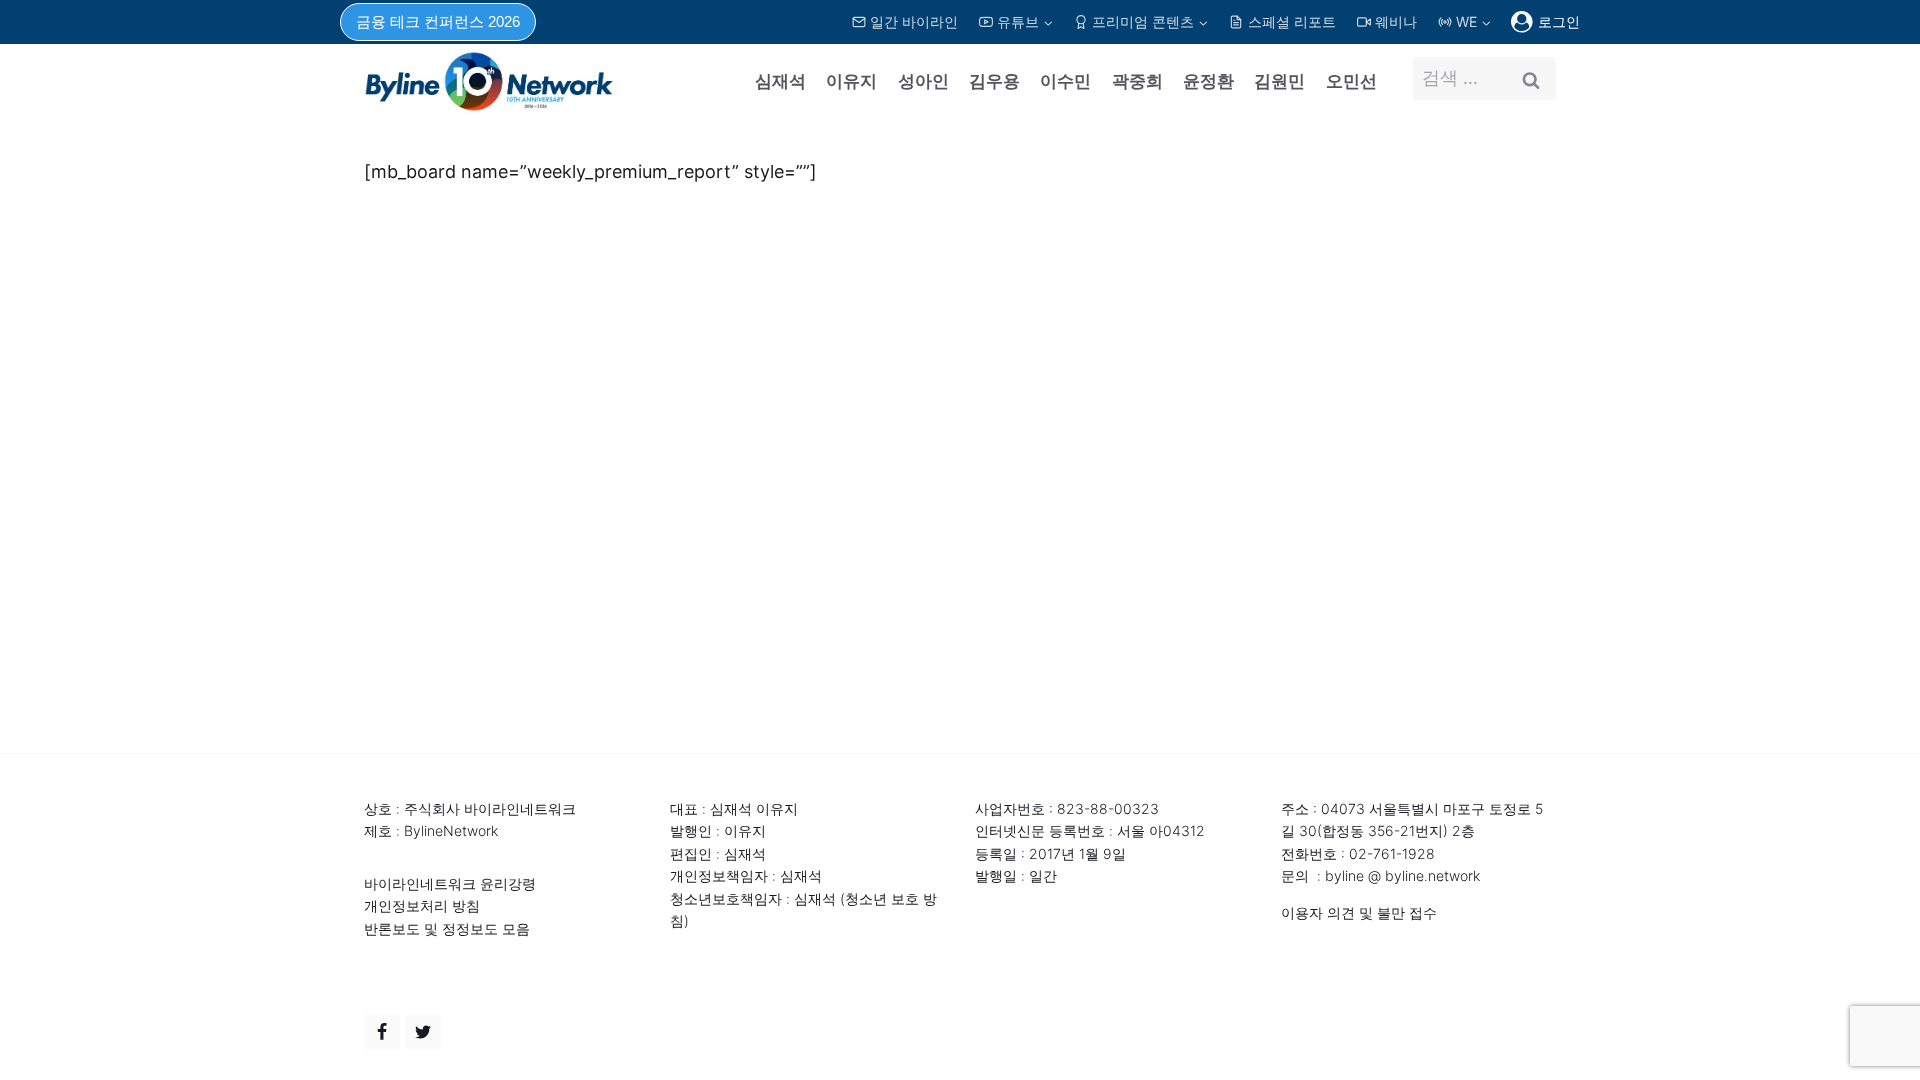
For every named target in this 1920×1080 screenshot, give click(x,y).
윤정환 (1208, 81)
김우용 (994, 81)
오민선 (1351, 81)
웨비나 (1396, 21)
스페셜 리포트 (1292, 21)
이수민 (1065, 81)
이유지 (851, 81)
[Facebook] (382, 1032)
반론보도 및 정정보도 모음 (447, 928)
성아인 (923, 81)
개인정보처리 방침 (422, 905)
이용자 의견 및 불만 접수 (1359, 912)
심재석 (780, 81)
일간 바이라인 (914, 21)
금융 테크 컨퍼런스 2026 (438, 21)
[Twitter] (423, 1032)
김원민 (1279, 81)
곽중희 (1137, 81)
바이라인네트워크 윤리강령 (450, 883)
